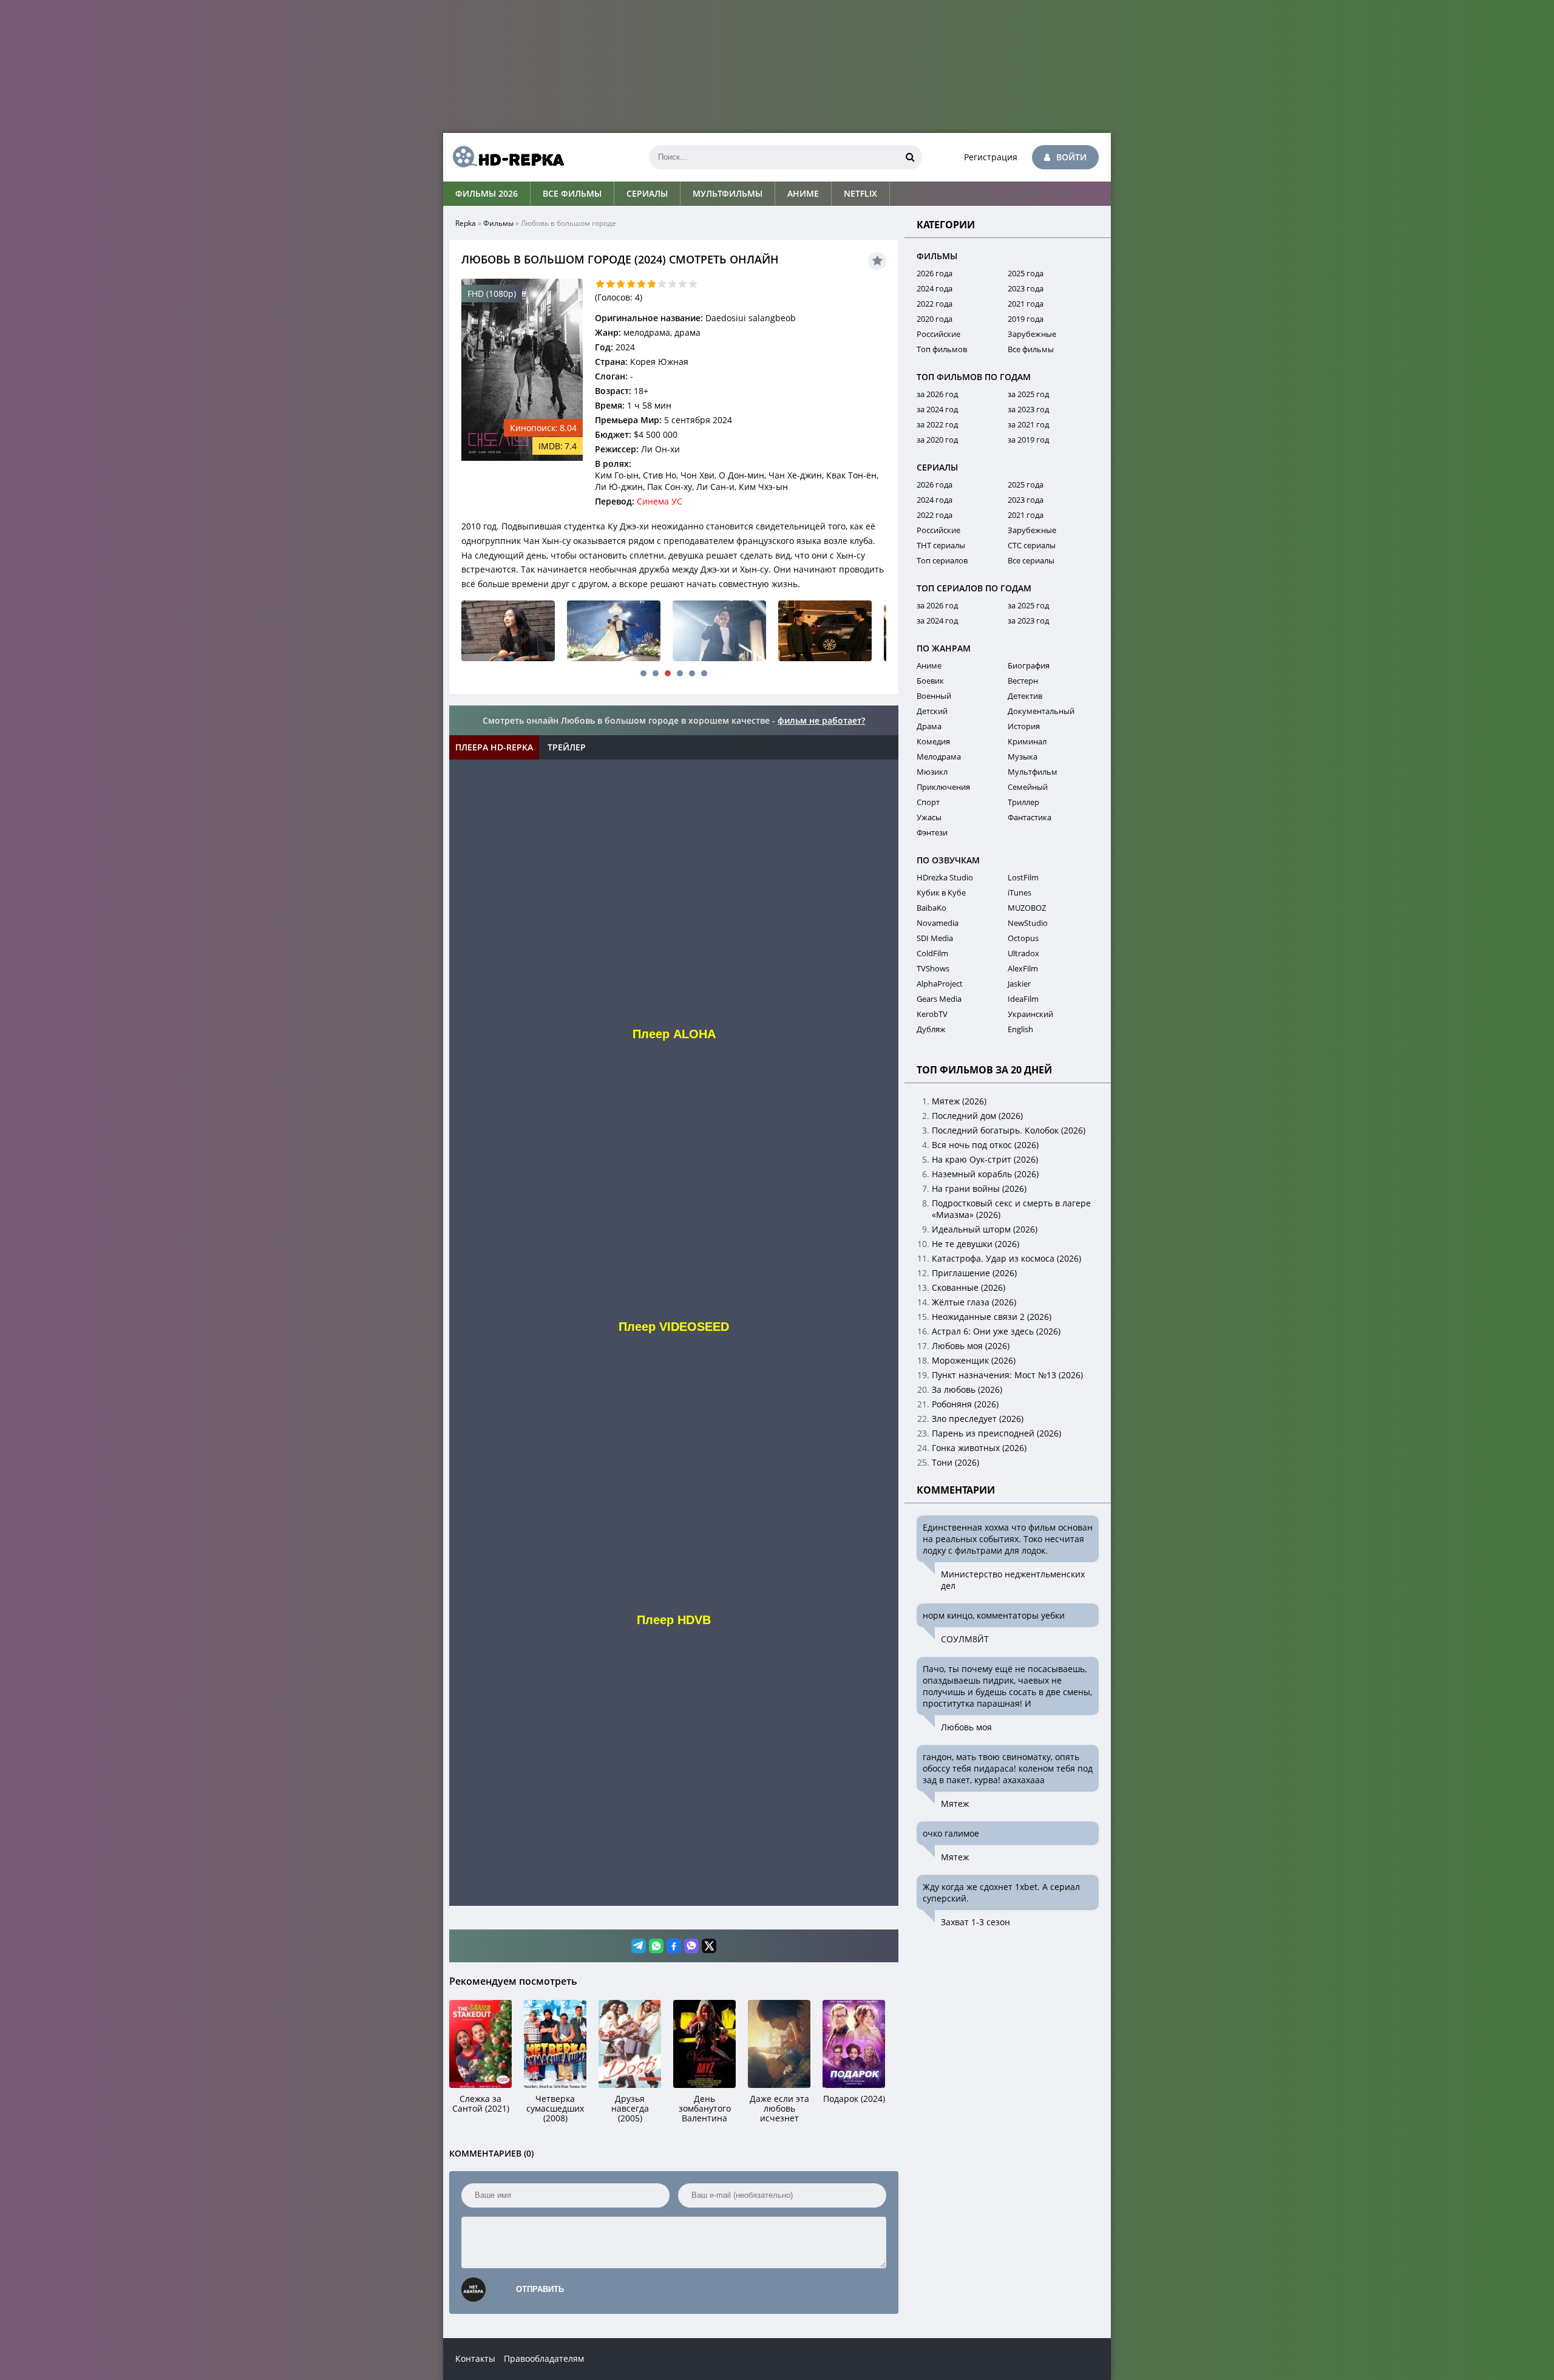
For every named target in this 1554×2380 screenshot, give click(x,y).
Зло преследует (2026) (978, 1419)
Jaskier (1019, 984)
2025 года (1026, 273)
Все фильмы (572, 193)
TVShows (933, 968)
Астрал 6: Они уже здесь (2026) (996, 1331)
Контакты (475, 2358)
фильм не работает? (821, 720)
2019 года (1026, 319)
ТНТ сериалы (941, 545)
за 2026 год (937, 394)
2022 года (935, 304)
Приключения (943, 787)
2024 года (935, 288)
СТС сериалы (1032, 545)
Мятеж (955, 1804)
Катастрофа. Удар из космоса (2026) (1006, 1258)
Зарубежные (1032, 334)
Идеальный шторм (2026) (985, 1229)
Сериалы (647, 193)
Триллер (1023, 802)
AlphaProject (940, 984)
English (1020, 1029)
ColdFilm (932, 953)
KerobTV (932, 1014)
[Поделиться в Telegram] (639, 1946)
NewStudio (1028, 923)
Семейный (1028, 787)
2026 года (935, 273)
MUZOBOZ (1027, 908)
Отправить (540, 2289)
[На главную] (504, 157)
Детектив (1025, 696)
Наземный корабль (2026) (985, 1174)
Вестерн (1023, 681)
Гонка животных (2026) (979, 1448)
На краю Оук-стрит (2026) (985, 1159)
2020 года (935, 319)
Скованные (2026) (969, 1287)
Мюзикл (932, 772)
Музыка (1023, 756)
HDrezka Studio (945, 877)
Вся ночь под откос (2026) (985, 1145)
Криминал (1027, 741)
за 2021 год (1028, 424)
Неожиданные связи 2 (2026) (992, 1317)
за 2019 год (1028, 440)
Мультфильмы (728, 193)
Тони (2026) (955, 1462)
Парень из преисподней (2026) (996, 1433)
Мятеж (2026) (959, 1101)
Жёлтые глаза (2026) (974, 1302)
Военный (934, 696)
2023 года (1026, 288)
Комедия (933, 741)
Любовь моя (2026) (971, 1346)
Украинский (1030, 1014)
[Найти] (910, 157)
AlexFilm (1023, 968)
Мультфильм (1033, 772)
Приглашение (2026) (974, 1273)
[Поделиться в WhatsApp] (656, 1946)
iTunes (1020, 892)
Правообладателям (544, 2358)
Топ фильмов (942, 349)
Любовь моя (966, 1727)
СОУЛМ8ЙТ (965, 1639)
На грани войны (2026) (979, 1188)
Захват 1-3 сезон (975, 1922)
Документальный (1041, 711)
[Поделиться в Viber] (691, 1946)
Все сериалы (1031, 560)
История (1024, 726)
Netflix (860, 193)
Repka (466, 223)
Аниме (803, 193)
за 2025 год (1028, 394)
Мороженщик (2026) (974, 1360)
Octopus (1023, 938)
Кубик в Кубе (941, 892)
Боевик (930, 681)
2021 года (1026, 304)
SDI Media (935, 938)
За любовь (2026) (967, 1389)
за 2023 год (1028, 409)
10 (693, 284)
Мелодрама (939, 756)
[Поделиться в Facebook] (674, 1946)
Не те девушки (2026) (975, 1244)
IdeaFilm (1023, 999)
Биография (1029, 665)
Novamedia (938, 923)
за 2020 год (937, 440)
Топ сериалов (942, 560)
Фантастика (1030, 817)
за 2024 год (937, 409)
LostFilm (1023, 877)
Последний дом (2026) (977, 1116)
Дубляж (931, 1029)
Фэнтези (932, 832)
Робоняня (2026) (965, 1404)
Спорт (928, 802)
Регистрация (991, 157)
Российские (938, 334)
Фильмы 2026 (487, 193)
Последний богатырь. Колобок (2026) (1009, 1130)
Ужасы (929, 817)
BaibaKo (931, 908)
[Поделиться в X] (709, 1946)
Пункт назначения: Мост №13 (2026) (1007, 1375)
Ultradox (1023, 953)
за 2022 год (937, 424)
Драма (929, 726)
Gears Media (939, 999)
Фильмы (498, 223)
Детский (932, 711)
